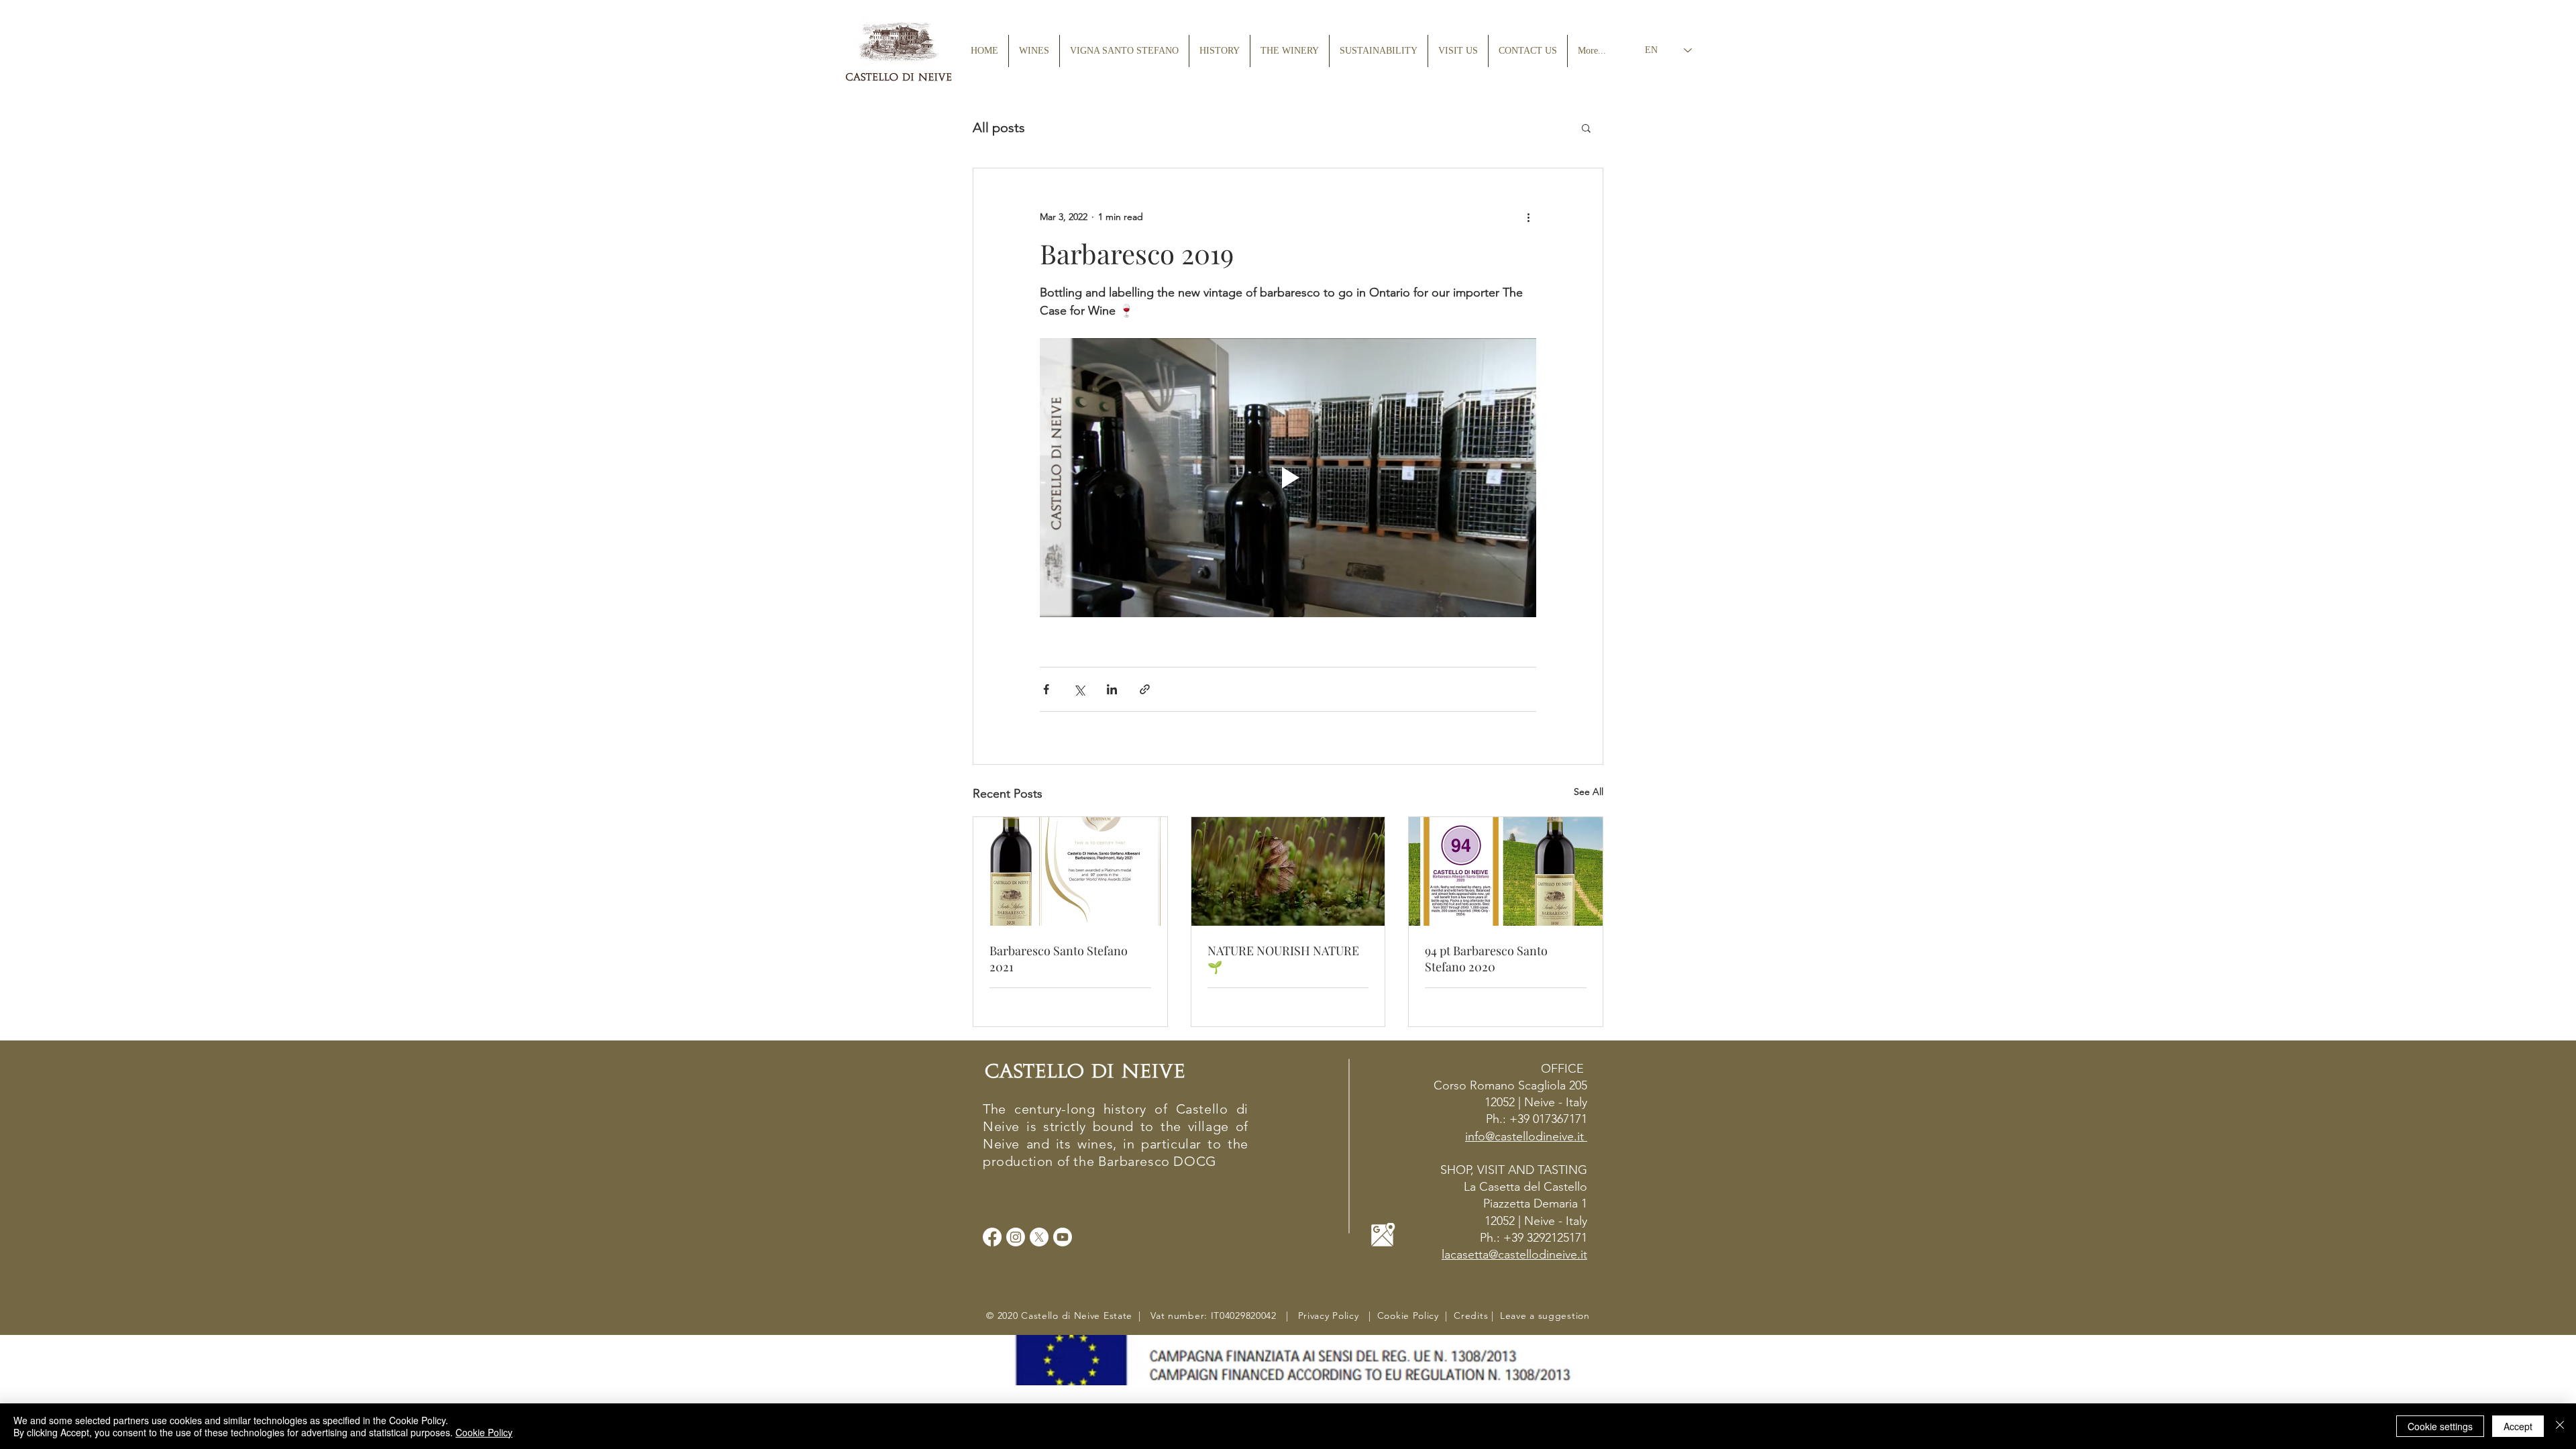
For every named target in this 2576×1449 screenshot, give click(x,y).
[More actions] (1528, 217)
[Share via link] (1145, 689)
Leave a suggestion (1545, 1316)
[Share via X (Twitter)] (1079, 689)
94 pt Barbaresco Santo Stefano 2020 (1486, 959)
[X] (1039, 1237)
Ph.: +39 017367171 (1537, 1119)
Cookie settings (2440, 1426)
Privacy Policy (1330, 1316)
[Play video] (1288, 478)
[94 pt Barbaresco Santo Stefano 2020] (1506, 871)
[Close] (2560, 1426)
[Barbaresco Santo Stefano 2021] (1070, 871)
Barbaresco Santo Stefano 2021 (1059, 959)
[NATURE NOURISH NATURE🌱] (1288, 871)
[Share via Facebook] (1046, 689)
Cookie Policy (1410, 1316)
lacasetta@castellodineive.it (1514, 1254)
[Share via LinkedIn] (1112, 689)
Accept (2518, 1426)
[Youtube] (1063, 1237)
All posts (999, 127)
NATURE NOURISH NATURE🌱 (1283, 959)
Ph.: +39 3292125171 (1534, 1238)
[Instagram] (1016, 1237)
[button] (1586, 127)
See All (1589, 792)
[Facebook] (992, 1237)
